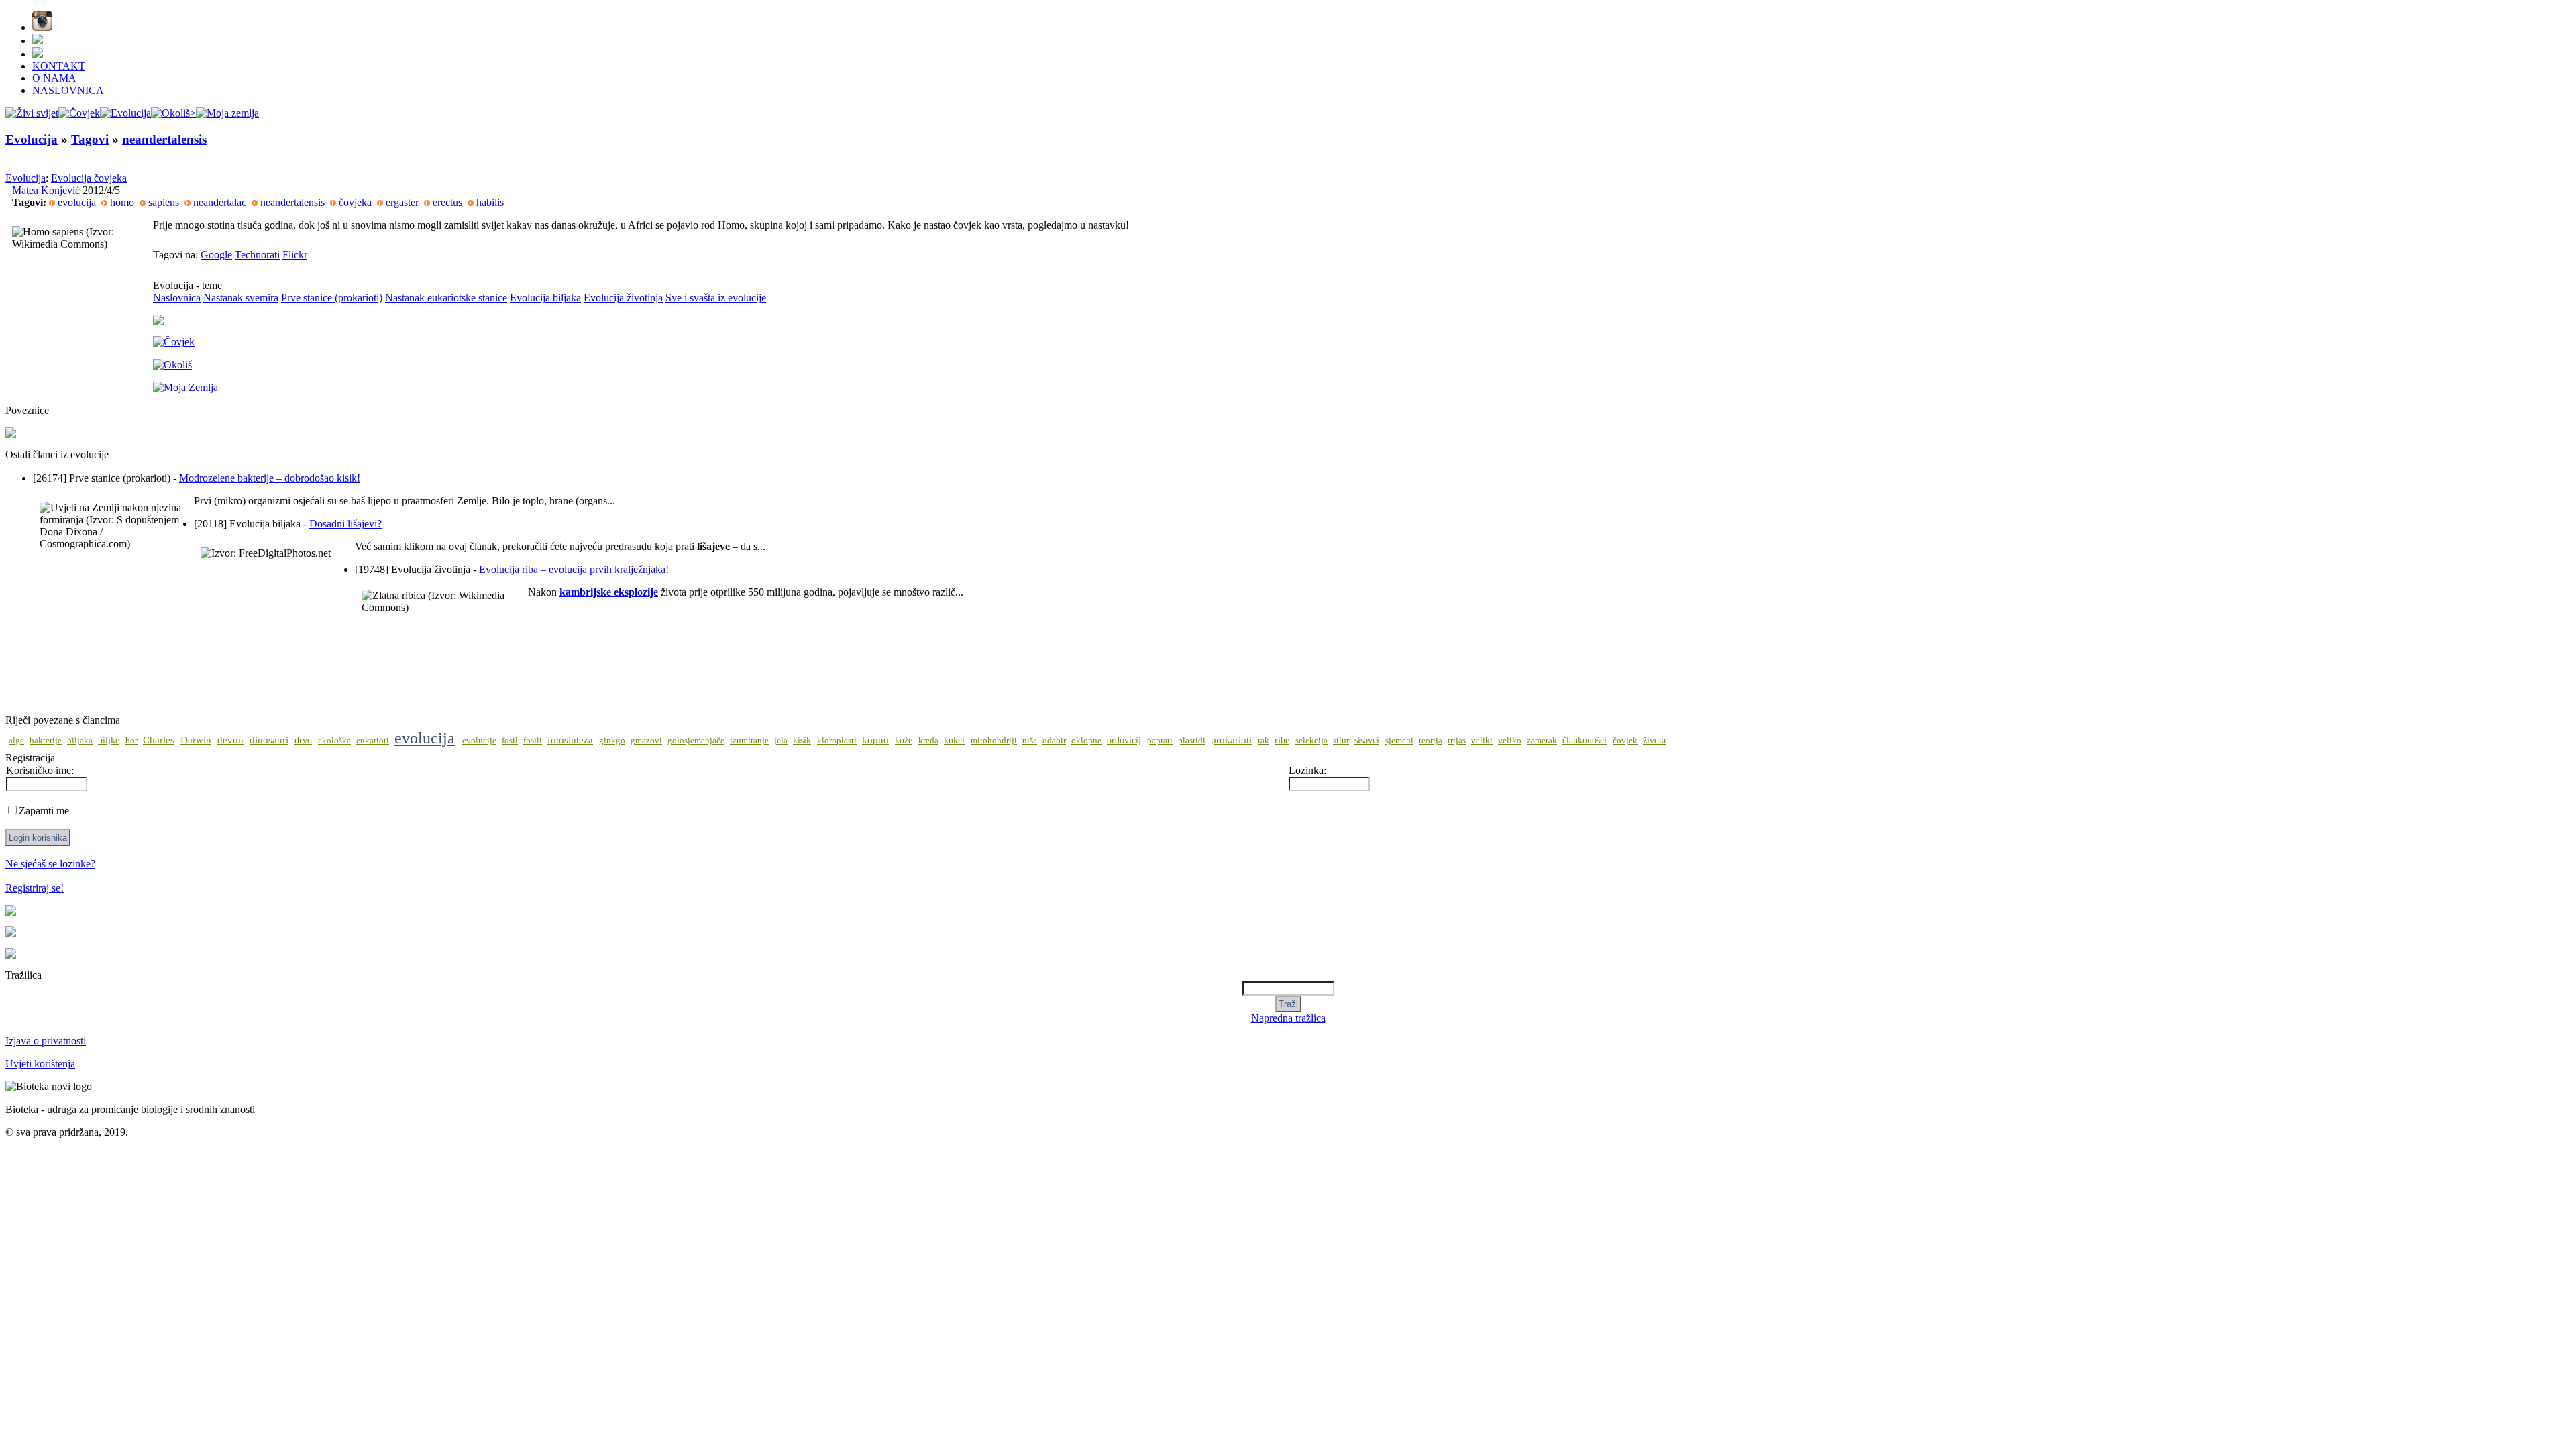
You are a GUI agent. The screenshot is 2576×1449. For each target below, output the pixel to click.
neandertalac (220, 202)
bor (131, 741)
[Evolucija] (125, 113)
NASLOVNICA (68, 90)
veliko (1510, 741)
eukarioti (373, 741)
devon (230, 740)
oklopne (1086, 741)
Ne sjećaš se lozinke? (50, 864)
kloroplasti (837, 741)
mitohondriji (994, 741)
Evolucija (32, 139)
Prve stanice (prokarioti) (332, 298)
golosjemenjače (696, 741)
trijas (1457, 741)
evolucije (479, 741)
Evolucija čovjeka (89, 178)
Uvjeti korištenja (40, 1064)
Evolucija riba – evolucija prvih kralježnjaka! (574, 569)
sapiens (164, 202)
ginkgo (612, 741)
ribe (1282, 740)
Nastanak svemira (241, 298)
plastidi (1192, 741)
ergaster (402, 202)
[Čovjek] (79, 113)
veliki (1482, 741)
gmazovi (646, 741)
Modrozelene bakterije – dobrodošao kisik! (270, 478)
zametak (1542, 741)
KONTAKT (59, 66)
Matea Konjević (46, 190)
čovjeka (355, 202)
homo (122, 202)
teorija (1431, 741)
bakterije (46, 741)
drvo (303, 740)
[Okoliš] (173, 113)
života (1654, 740)
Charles (159, 740)
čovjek (1625, 741)
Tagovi (90, 139)
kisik (802, 740)
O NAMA (54, 78)
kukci (954, 740)
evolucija (77, 202)
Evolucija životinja (623, 298)
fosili (533, 741)
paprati (1160, 741)
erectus (447, 202)
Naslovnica (177, 298)
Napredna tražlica (1288, 1018)
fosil (510, 741)
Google (216, 255)
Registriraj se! (35, 888)
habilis (490, 202)
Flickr (295, 255)
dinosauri (269, 740)
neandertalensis (164, 139)
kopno (875, 740)
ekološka (334, 741)
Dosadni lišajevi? (345, 524)
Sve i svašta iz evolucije (716, 298)
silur (1341, 741)
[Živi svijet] (32, 113)
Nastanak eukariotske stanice (446, 298)
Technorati (257, 255)
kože (904, 740)
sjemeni (1399, 741)
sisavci (1367, 740)
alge (16, 741)
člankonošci (1585, 740)
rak (1264, 741)
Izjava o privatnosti (46, 1041)
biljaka (80, 741)
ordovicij (1124, 740)
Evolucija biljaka (545, 298)
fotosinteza (570, 740)
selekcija (1311, 741)
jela (781, 741)
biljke (109, 740)
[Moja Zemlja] (227, 113)
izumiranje (749, 741)
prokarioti (1231, 740)
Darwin (196, 740)
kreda (928, 741)
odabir (1054, 741)
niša (1030, 741)
